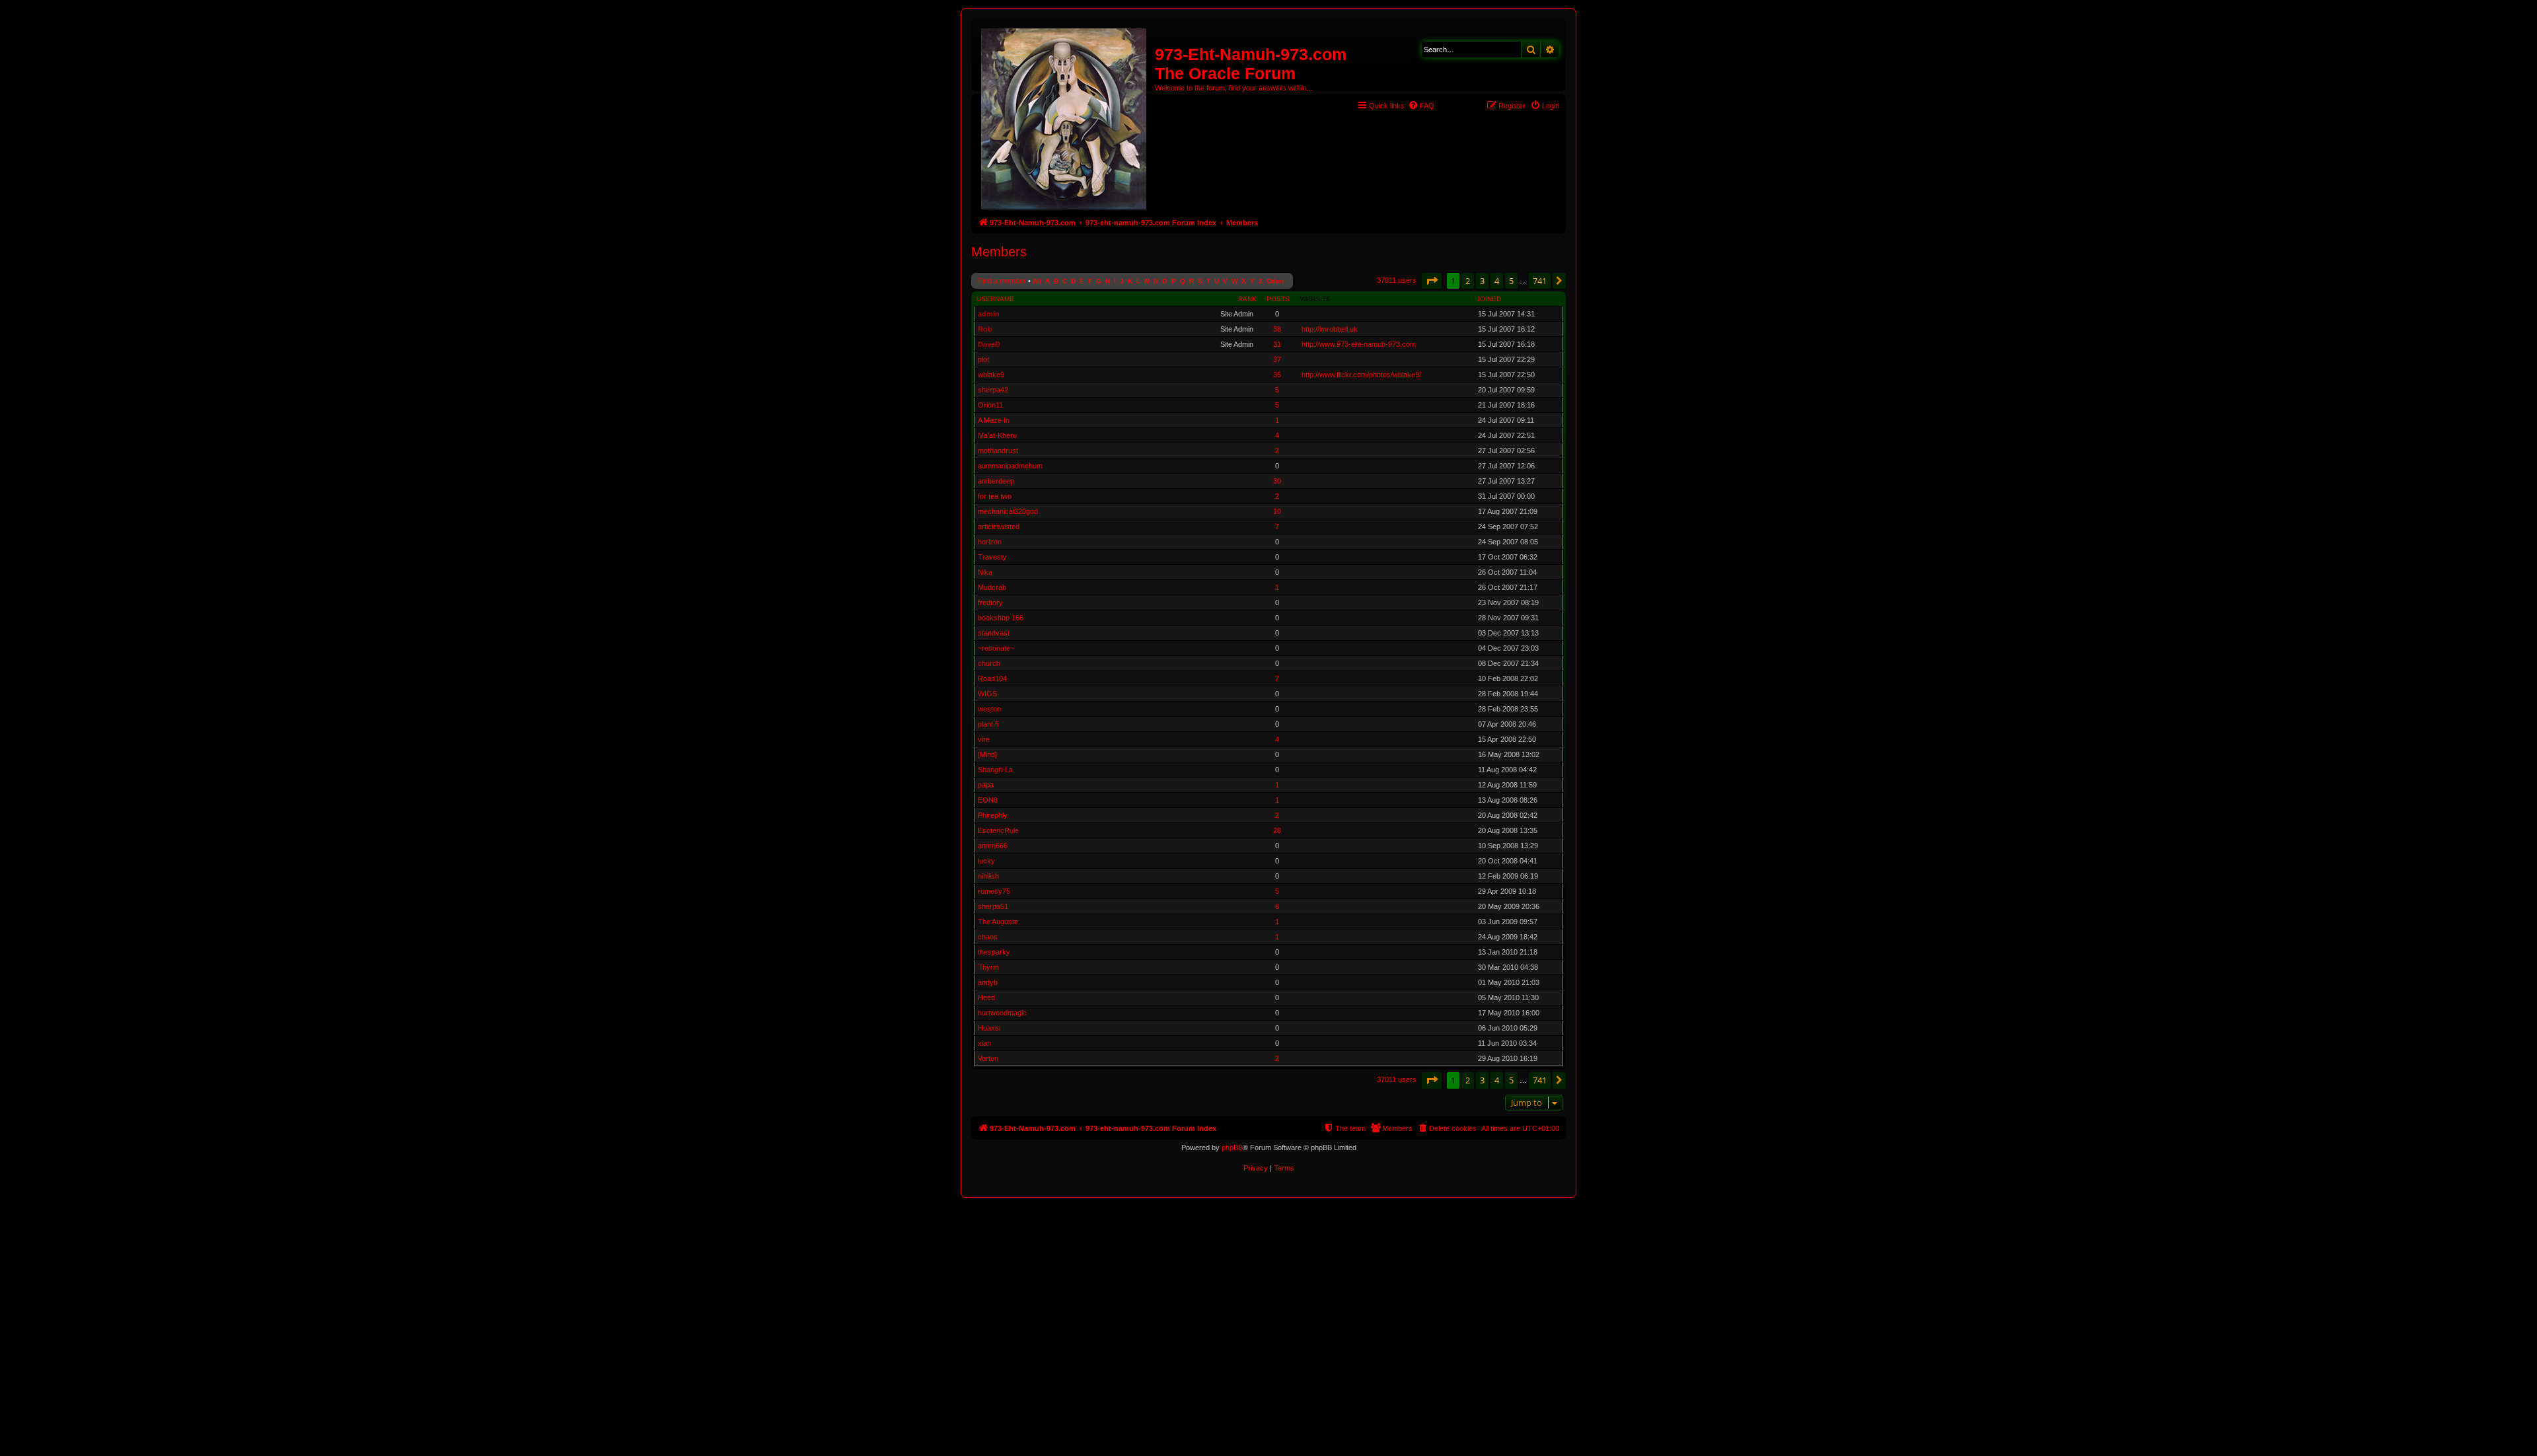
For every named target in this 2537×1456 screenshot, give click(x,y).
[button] (1432, 281)
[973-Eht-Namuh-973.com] (1065, 116)
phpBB (1232, 1147)
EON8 (988, 800)
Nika (985, 572)
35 (1277, 375)
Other (1275, 281)
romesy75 (994, 891)
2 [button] (1468, 281)
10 (1277, 511)
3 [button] (1482, 281)
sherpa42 (993, 390)
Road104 (992, 678)
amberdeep (996, 481)
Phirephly (993, 815)
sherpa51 (993, 906)
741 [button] (1540, 281)
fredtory (990, 602)
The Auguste (998, 922)
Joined (1489, 299)
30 (1277, 481)
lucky (986, 861)
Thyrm (988, 967)
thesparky (994, 952)
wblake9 (991, 375)
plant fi (988, 724)
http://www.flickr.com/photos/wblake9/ (1361, 375)
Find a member (1002, 281)
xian (984, 1043)
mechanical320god (1008, 511)
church (989, 663)
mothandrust (998, 451)
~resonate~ (996, 648)
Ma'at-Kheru (997, 435)
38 (1277, 329)
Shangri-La (995, 770)
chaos (988, 937)
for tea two (995, 496)
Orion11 (990, 405)
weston (989, 709)
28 (1277, 830)
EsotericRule (998, 830)
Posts (1278, 299)
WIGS (987, 694)
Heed (986, 998)
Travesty (992, 557)
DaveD (989, 344)
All (1037, 281)
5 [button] (1511, 281)
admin (989, 314)
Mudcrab (992, 587)
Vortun (988, 1058)
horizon (990, 542)
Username (995, 299)
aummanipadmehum (1010, 466)
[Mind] (987, 754)
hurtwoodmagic (1002, 1013)
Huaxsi (989, 1028)
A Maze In (994, 420)
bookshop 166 (1001, 618)
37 (1277, 359)
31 (1277, 344)
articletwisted (999, 527)
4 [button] (1497, 281)
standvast (994, 633)
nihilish (988, 876)
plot (983, 359)
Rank (1247, 299)
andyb (988, 982)
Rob (985, 329)
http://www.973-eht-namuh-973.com (1359, 344)
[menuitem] (1421, 106)
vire (984, 739)
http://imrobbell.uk (1330, 329)
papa (986, 785)
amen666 (993, 846)
